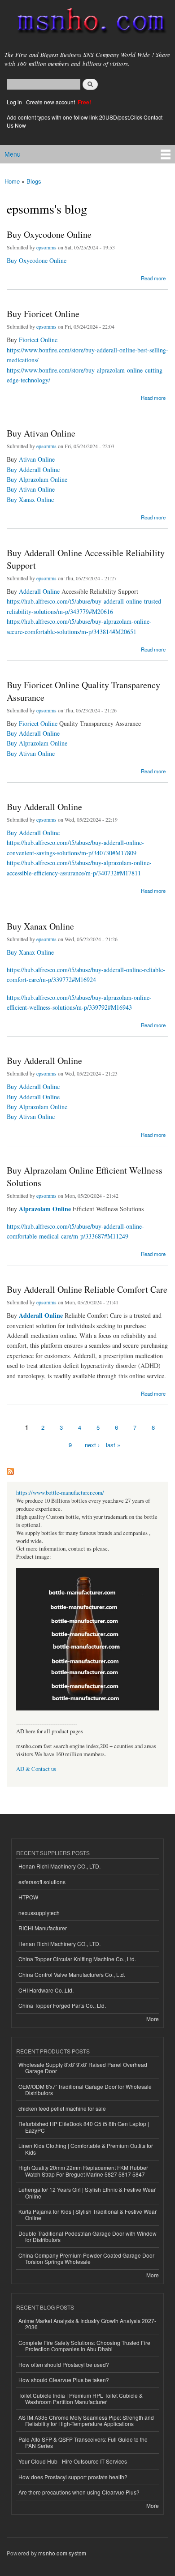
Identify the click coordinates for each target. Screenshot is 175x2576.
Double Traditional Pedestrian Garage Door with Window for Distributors (87, 2236)
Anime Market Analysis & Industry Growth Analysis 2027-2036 (87, 2324)
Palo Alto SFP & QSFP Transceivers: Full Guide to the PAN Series (83, 2442)
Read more (153, 277)
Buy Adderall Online (33, 469)
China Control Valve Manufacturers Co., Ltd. (72, 1974)
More (153, 2019)
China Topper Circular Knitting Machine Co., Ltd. (77, 1959)
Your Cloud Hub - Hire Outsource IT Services (73, 2461)
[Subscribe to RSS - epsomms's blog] (10, 1469)
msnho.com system (62, 2553)
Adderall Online (39, 591)
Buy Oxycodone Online (49, 234)
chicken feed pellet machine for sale (62, 2108)
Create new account (51, 102)
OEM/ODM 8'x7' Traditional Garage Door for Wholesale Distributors (85, 2090)
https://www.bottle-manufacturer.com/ (60, 1493)
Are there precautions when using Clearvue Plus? (79, 2492)
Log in (14, 102)
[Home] (87, 23)
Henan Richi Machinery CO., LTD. (59, 1866)
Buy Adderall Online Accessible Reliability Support (86, 559)
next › (92, 1445)
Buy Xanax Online (30, 499)
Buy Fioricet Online (43, 314)
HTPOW (28, 1897)
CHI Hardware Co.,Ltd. (46, 1990)
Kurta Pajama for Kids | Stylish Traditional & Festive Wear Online (87, 2214)
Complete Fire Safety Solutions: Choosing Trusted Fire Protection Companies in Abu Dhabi (84, 2346)
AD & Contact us (36, 1769)
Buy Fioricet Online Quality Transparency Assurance (83, 691)
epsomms (46, 247)
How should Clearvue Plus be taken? (64, 2380)
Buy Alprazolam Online (37, 479)
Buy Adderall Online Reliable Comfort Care (87, 1289)
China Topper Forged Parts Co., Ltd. (62, 2005)
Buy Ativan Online (41, 433)
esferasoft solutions (42, 1882)
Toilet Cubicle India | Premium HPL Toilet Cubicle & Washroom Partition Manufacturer (81, 2398)
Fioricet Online (38, 340)
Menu (13, 154)
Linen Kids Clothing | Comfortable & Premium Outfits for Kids (86, 2149)
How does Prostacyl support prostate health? (73, 2477)
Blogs (34, 181)
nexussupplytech (39, 1913)
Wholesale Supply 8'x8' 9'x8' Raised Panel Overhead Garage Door (83, 2068)
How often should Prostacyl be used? (64, 2364)
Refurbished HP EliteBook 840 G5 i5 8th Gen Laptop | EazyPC (84, 2127)
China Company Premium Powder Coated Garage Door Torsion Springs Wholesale (86, 2258)
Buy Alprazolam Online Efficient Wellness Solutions (85, 1177)
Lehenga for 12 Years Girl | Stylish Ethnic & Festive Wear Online (87, 2192)
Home (12, 181)
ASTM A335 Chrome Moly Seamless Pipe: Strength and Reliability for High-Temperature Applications (86, 2420)
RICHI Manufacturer (43, 1928)
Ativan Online (37, 459)
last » (113, 1445)
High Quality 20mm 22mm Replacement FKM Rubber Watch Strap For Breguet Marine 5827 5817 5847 (83, 2171)
